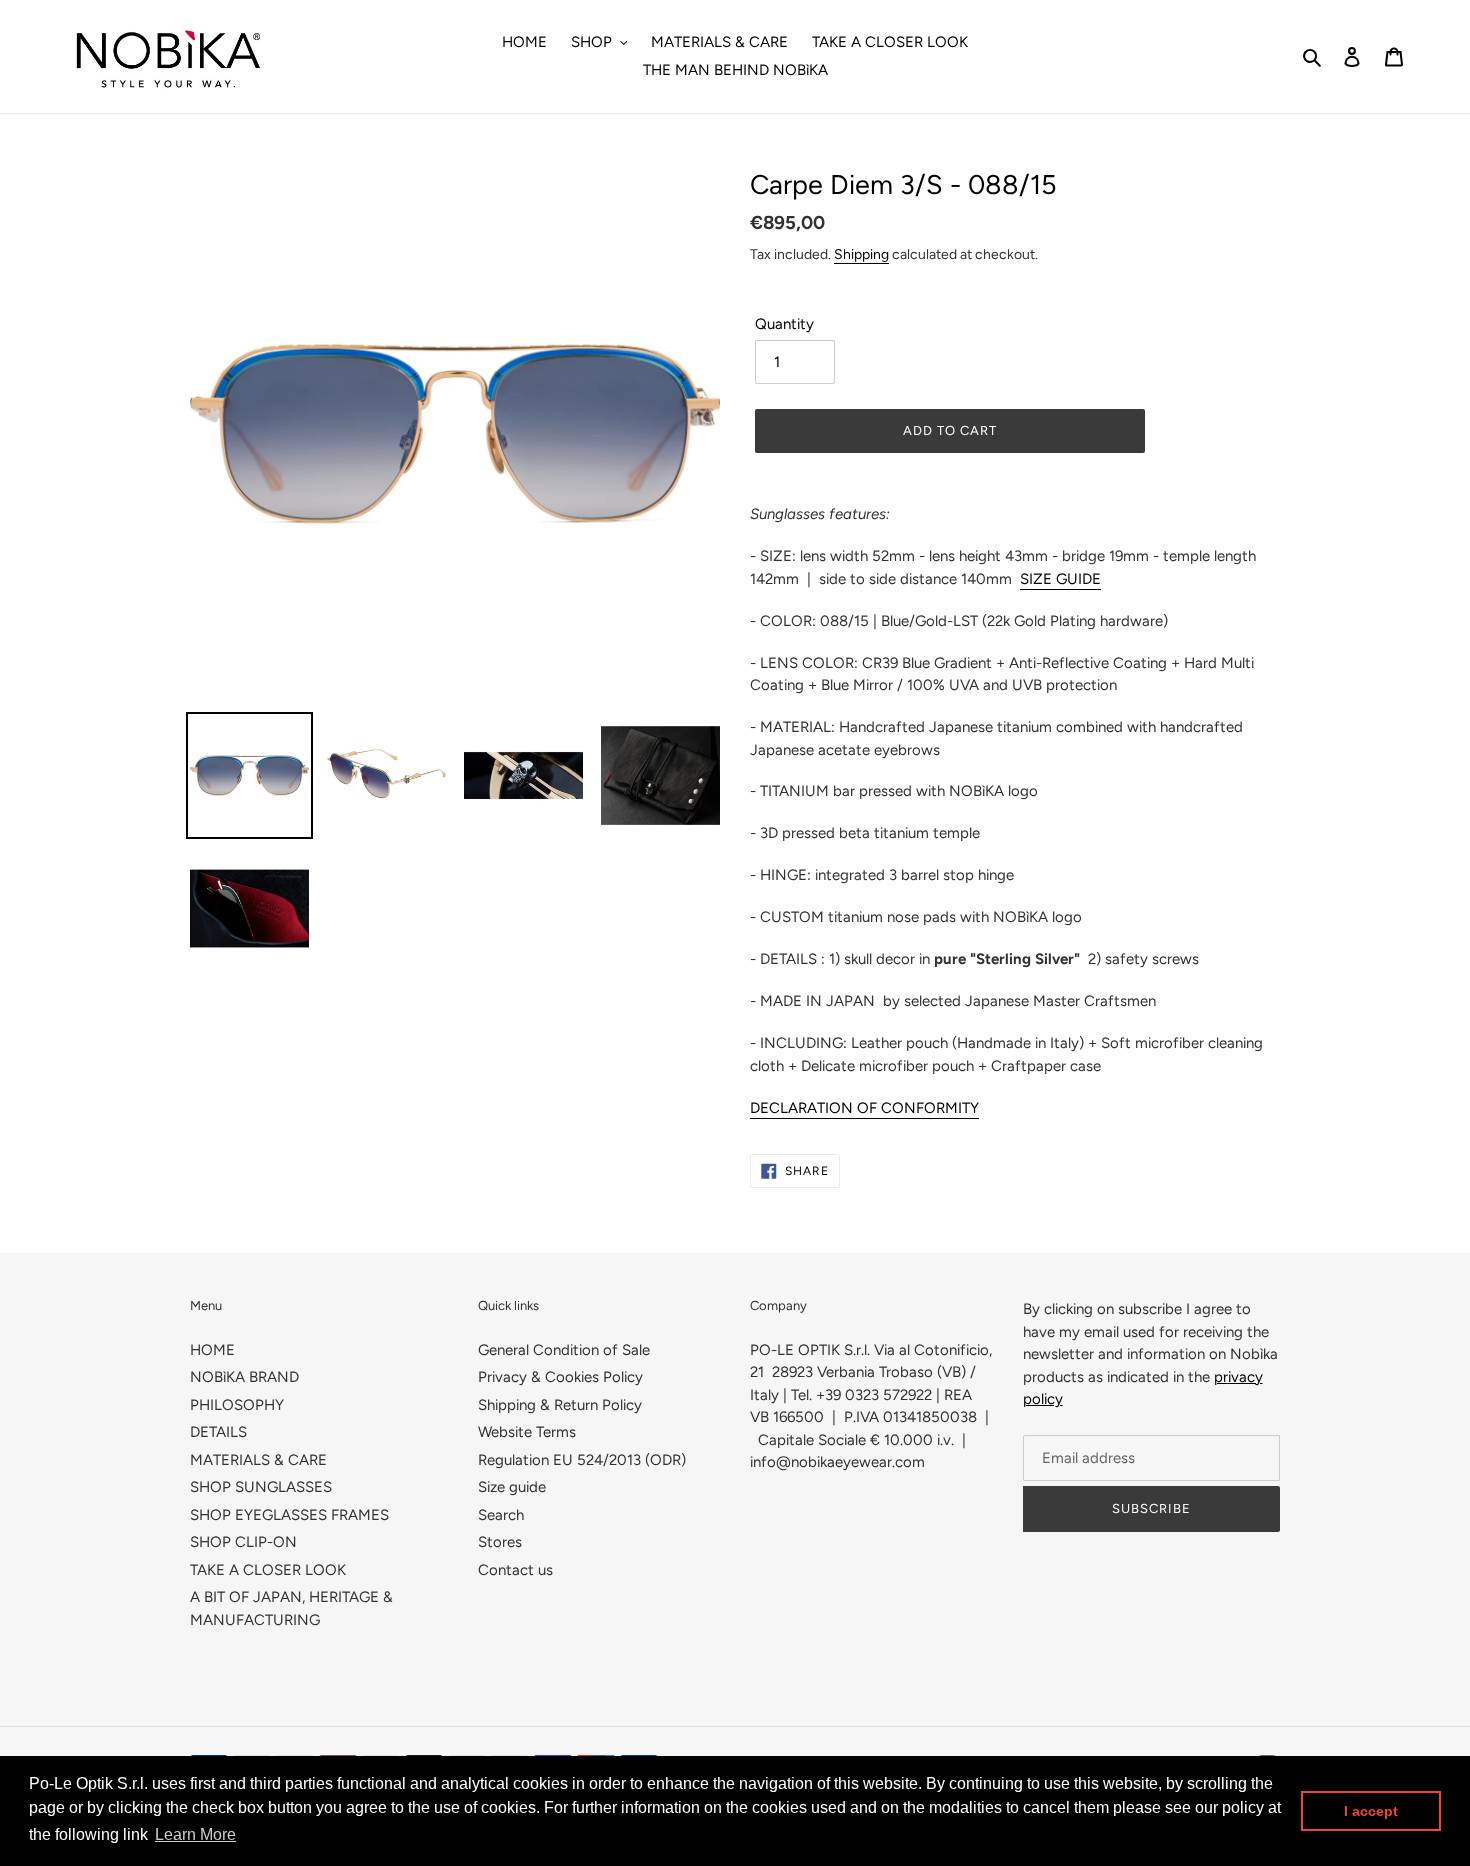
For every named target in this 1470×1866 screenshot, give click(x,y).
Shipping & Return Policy (560, 1405)
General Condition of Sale (564, 1350)
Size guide (512, 1487)
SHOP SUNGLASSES (261, 1487)
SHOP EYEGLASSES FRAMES (289, 1515)
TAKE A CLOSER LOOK (268, 1570)
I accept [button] (1371, 1811)
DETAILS (218, 1432)
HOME (212, 1350)
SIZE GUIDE (1060, 579)
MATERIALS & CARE (258, 1460)
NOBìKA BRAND (244, 1377)
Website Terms (527, 1432)
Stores (500, 1542)
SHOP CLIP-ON (243, 1542)
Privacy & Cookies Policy (560, 1377)
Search (501, 1515)
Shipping (861, 254)
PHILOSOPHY (237, 1405)
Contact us (515, 1570)
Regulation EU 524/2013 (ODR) (582, 1460)
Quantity (784, 324)
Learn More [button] (195, 1834)
